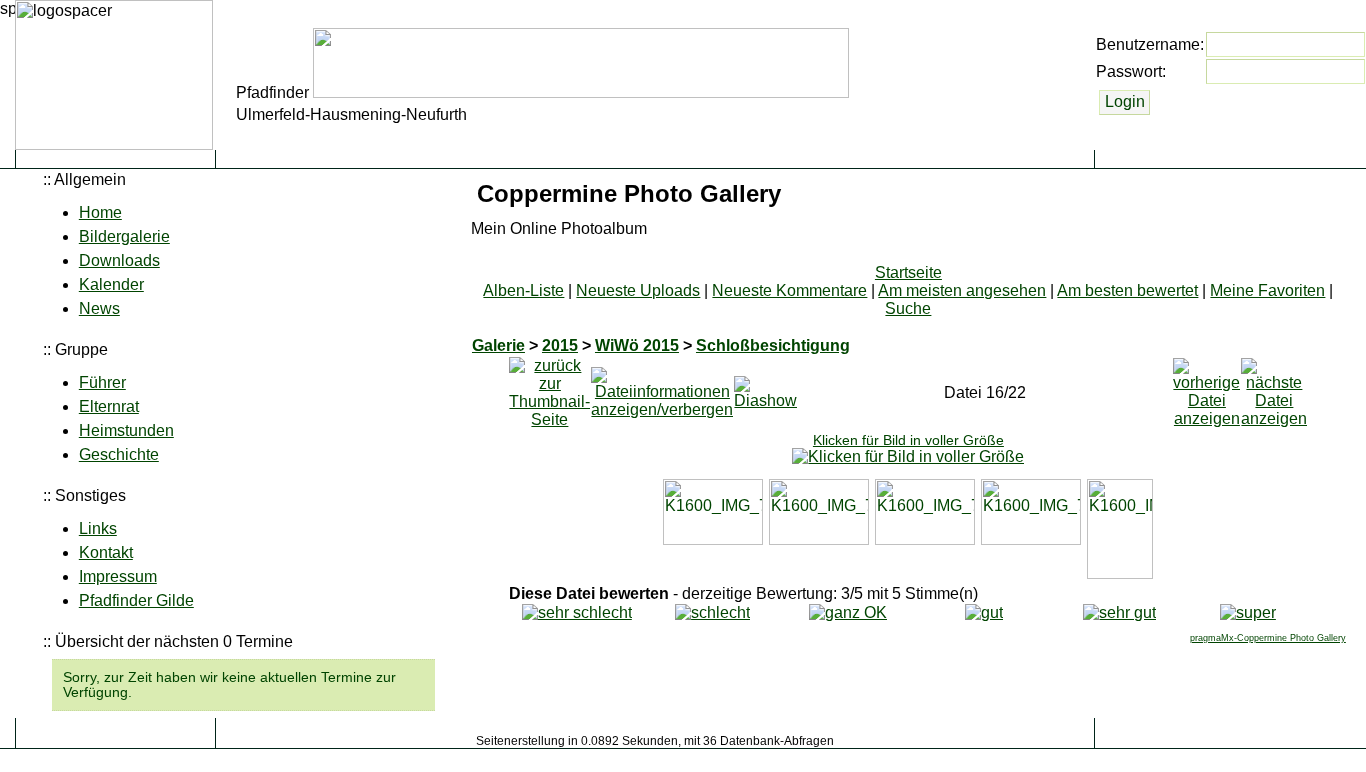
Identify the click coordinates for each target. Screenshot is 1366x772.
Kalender (111, 284)
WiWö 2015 (637, 345)
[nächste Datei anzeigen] (1274, 387)
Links (98, 528)
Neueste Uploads (638, 290)
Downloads (119, 260)
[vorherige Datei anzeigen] (1206, 387)
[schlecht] (712, 612)
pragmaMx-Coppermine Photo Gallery (1268, 638)
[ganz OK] (848, 612)
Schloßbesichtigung (773, 345)
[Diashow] (765, 387)
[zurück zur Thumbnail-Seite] (549, 387)
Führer (102, 382)
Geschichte (119, 454)
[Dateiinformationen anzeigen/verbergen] (662, 387)
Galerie (498, 345)
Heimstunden (126, 430)
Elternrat (109, 406)
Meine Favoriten (1267, 290)
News (99, 308)
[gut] (984, 612)
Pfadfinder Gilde (136, 600)
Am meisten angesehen (962, 290)
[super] (1248, 612)
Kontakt (106, 552)
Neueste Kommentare (789, 290)
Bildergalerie (124, 236)
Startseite (908, 272)
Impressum (118, 576)
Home (100, 212)
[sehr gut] (1119, 612)
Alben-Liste (523, 290)
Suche (908, 308)
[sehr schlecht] (577, 612)
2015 (560, 345)
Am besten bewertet (1127, 290)
